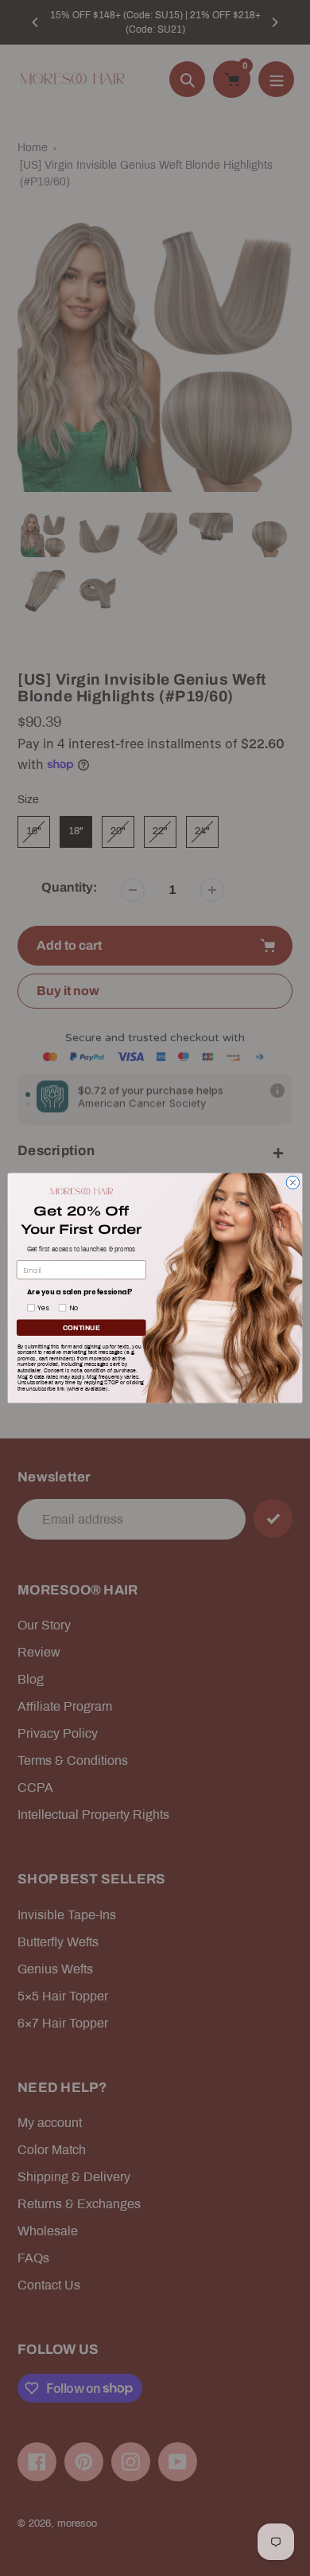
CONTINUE (81, 1328)
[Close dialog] (293, 1183)
